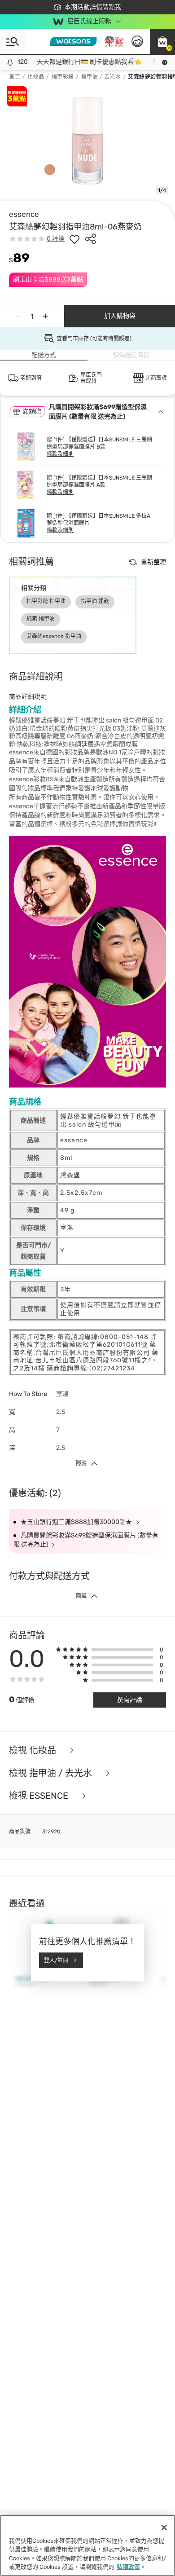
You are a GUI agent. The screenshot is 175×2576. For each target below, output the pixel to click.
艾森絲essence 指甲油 (54, 636)
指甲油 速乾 (95, 601)
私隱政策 (128, 2567)
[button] (162, 41)
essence (24, 214)
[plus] (45, 316)
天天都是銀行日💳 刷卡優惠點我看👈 (81, 62)
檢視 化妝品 (34, 1750)
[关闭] (164, 2528)
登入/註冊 (56, 1960)
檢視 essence (40, 1796)
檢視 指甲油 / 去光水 (52, 1773)
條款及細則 (60, 454)
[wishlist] (74, 239)
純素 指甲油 (41, 619)
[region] (87, 2545)
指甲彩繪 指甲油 (46, 601)
